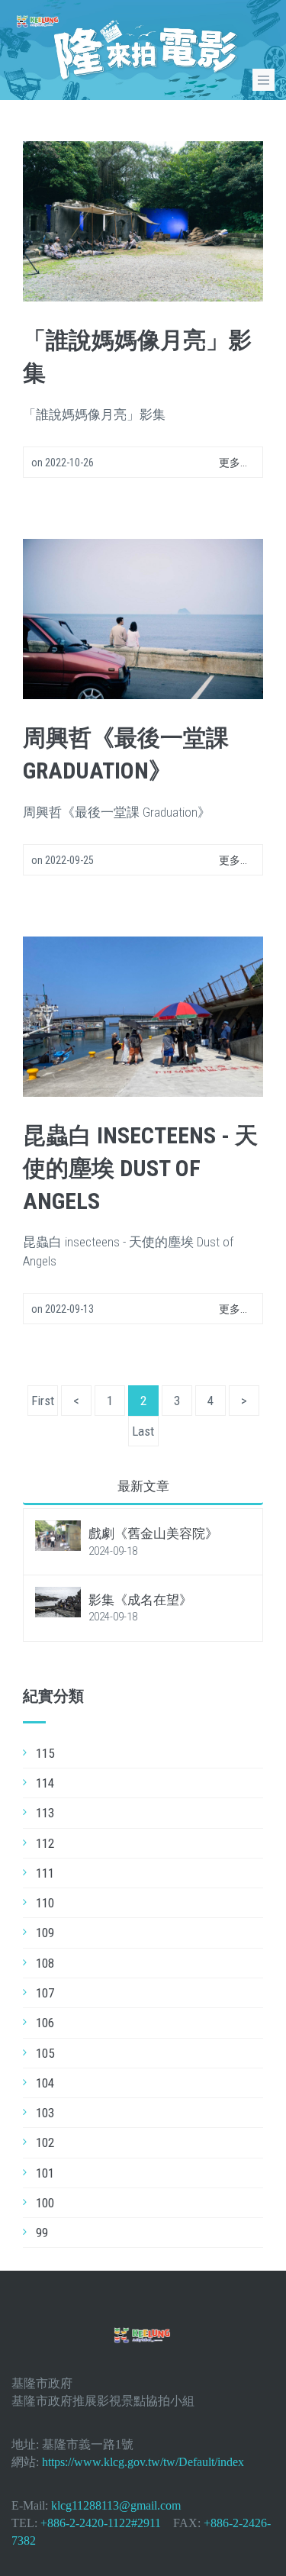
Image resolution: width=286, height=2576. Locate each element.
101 (45, 2173)
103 (45, 2113)
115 (45, 1753)
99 (42, 2233)
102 (45, 2142)
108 (45, 1963)
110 (45, 1903)
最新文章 (143, 1486)
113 (45, 1813)
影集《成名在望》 (140, 1600)
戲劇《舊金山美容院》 (153, 1533)
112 (45, 1843)
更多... (233, 463)
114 (45, 1783)
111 (45, 1873)
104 (45, 2083)
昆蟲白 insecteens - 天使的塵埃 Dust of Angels (140, 1168)
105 (45, 2053)
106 (45, 2023)
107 (45, 1993)
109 (45, 1933)
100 (45, 2203)
